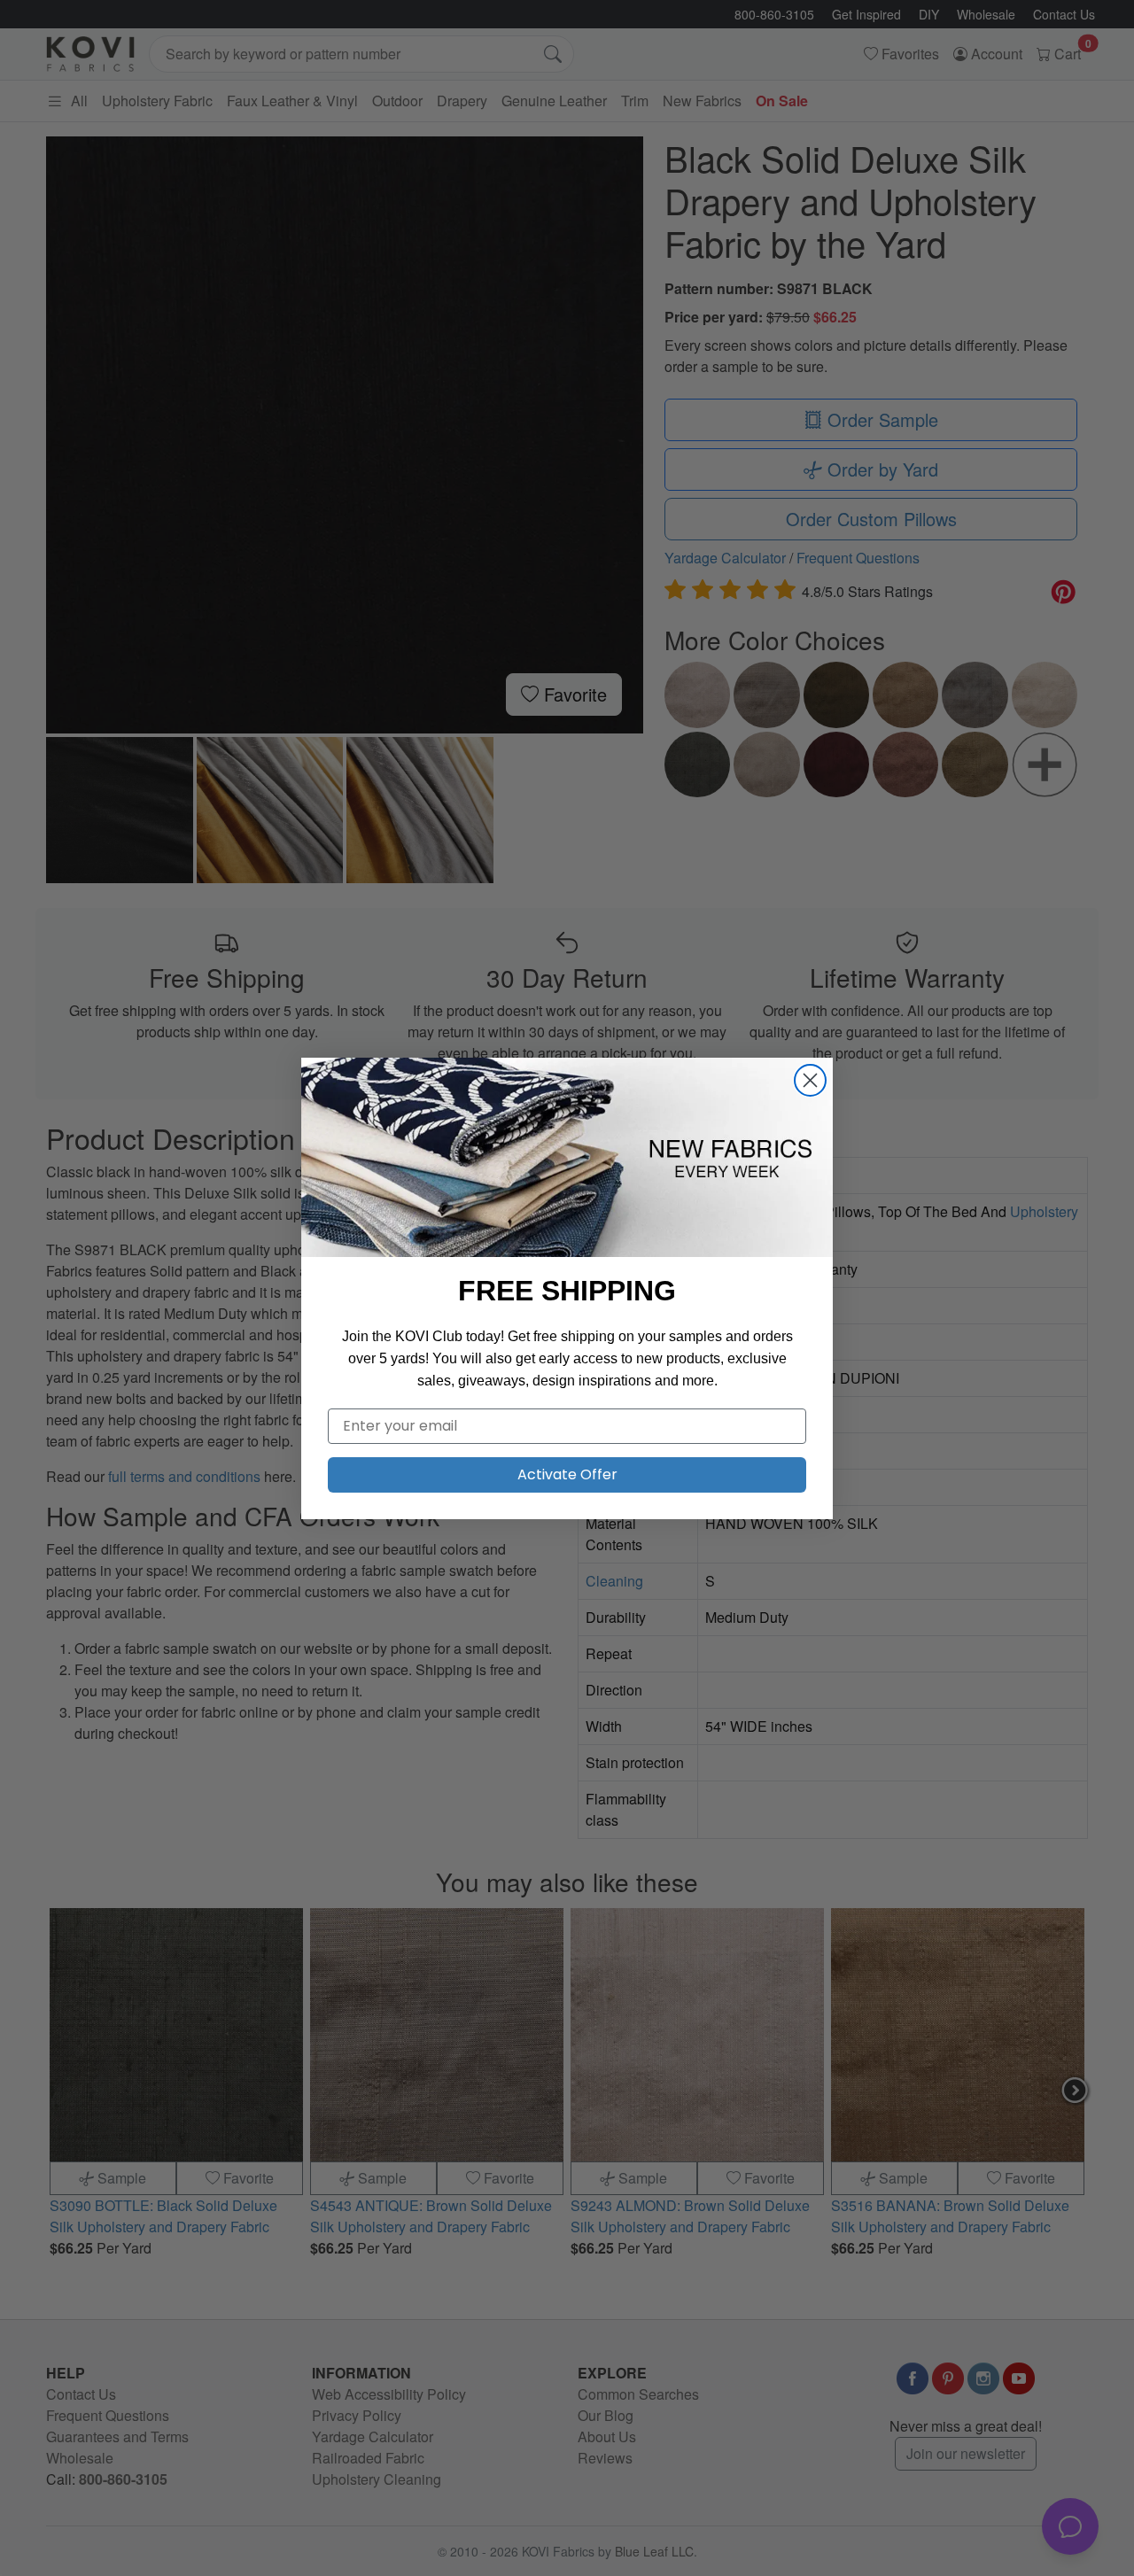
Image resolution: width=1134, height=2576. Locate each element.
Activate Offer (567, 1474)
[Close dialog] (810, 1080)
